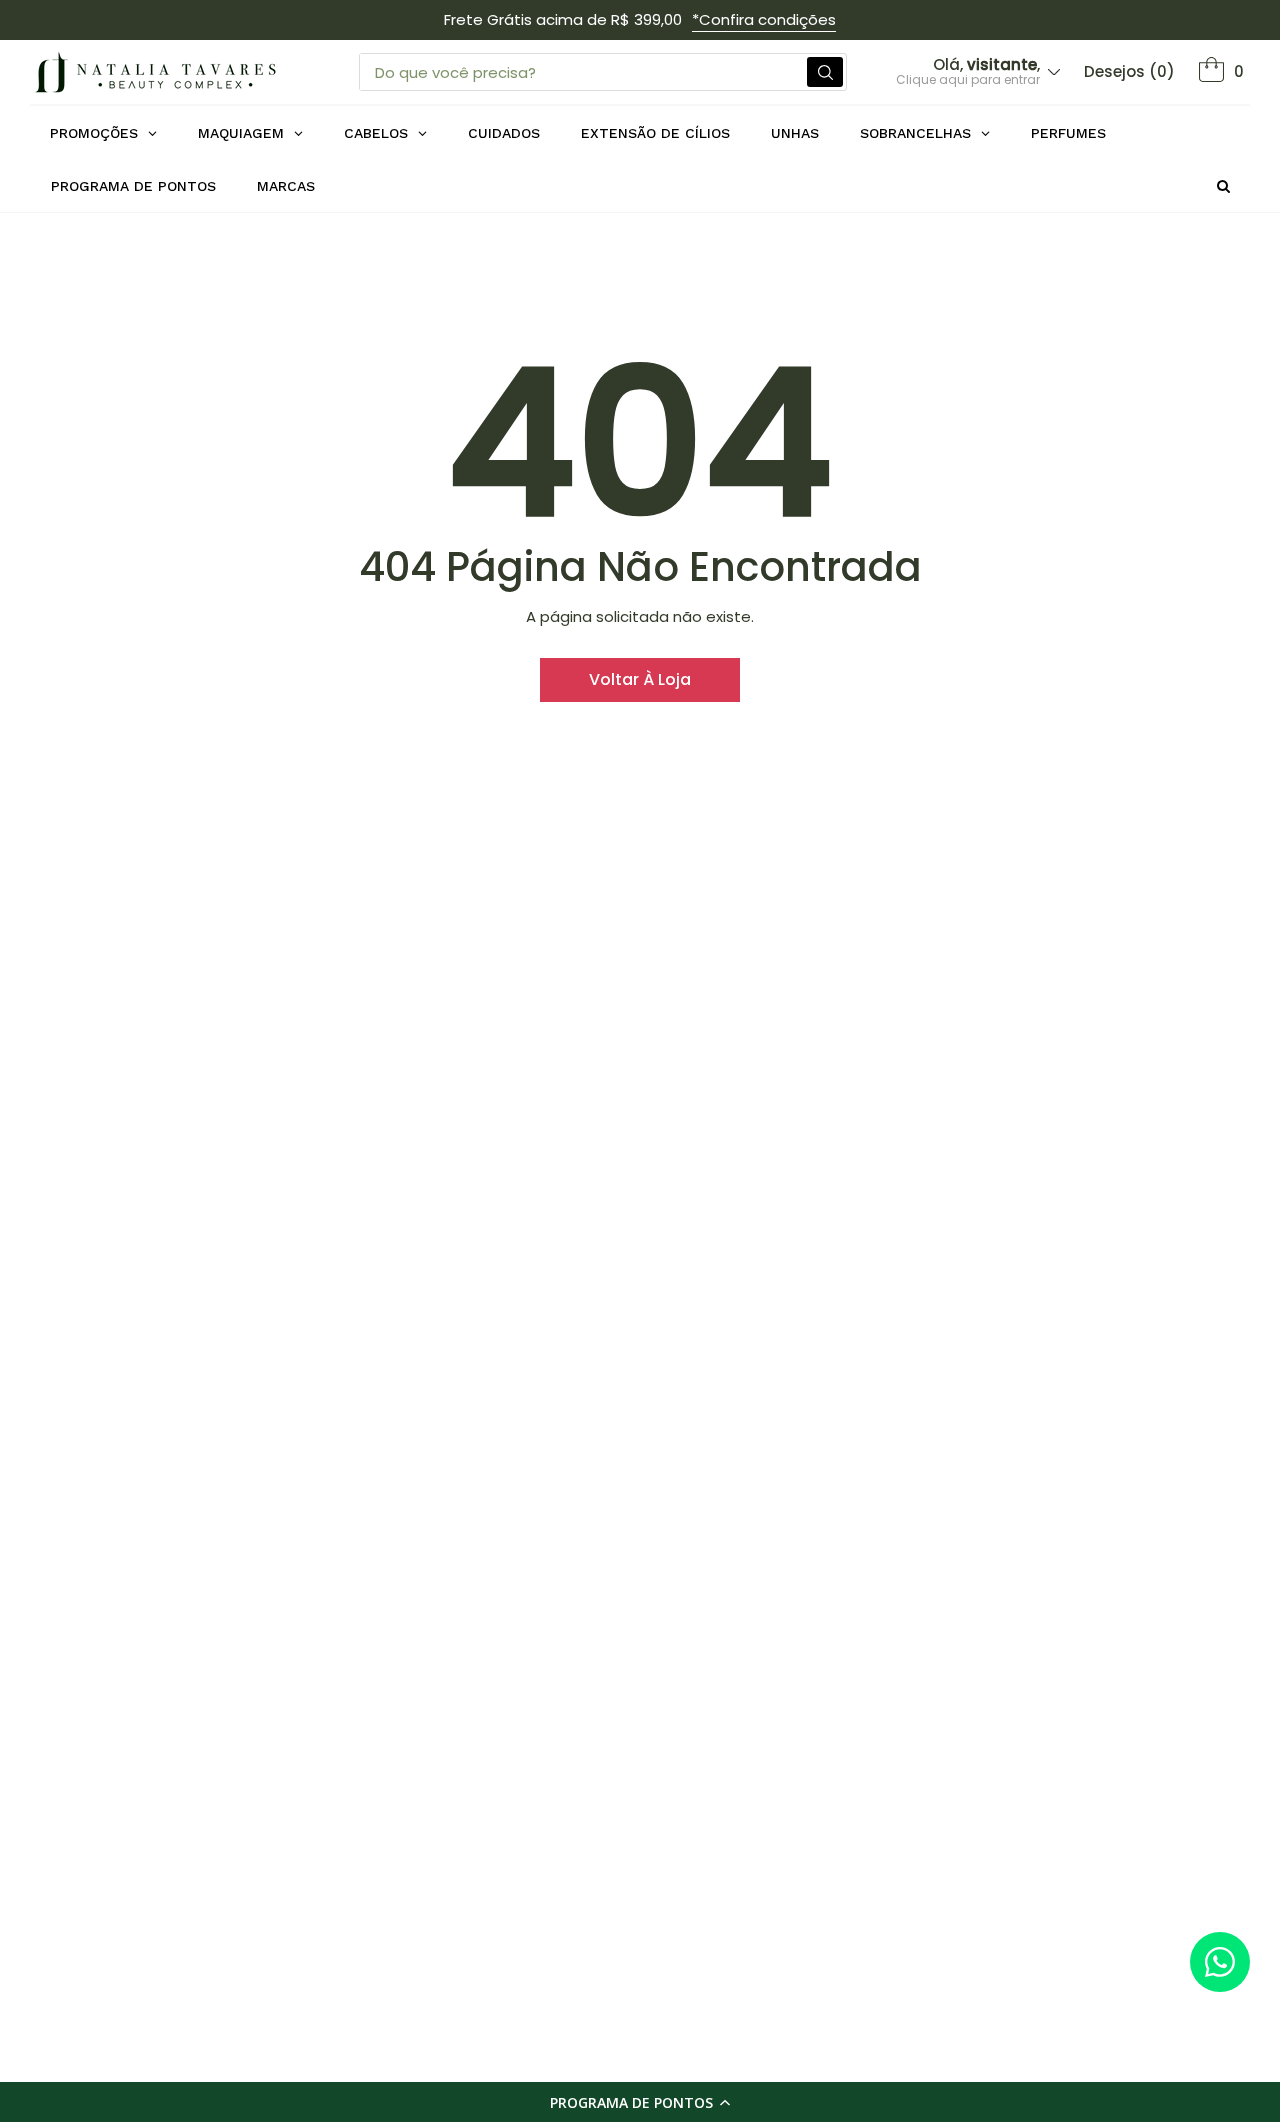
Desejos (1129, 71)
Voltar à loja (640, 679)
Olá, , (968, 71)
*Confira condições (764, 19)
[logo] (155, 72)
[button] (640, 2102)
